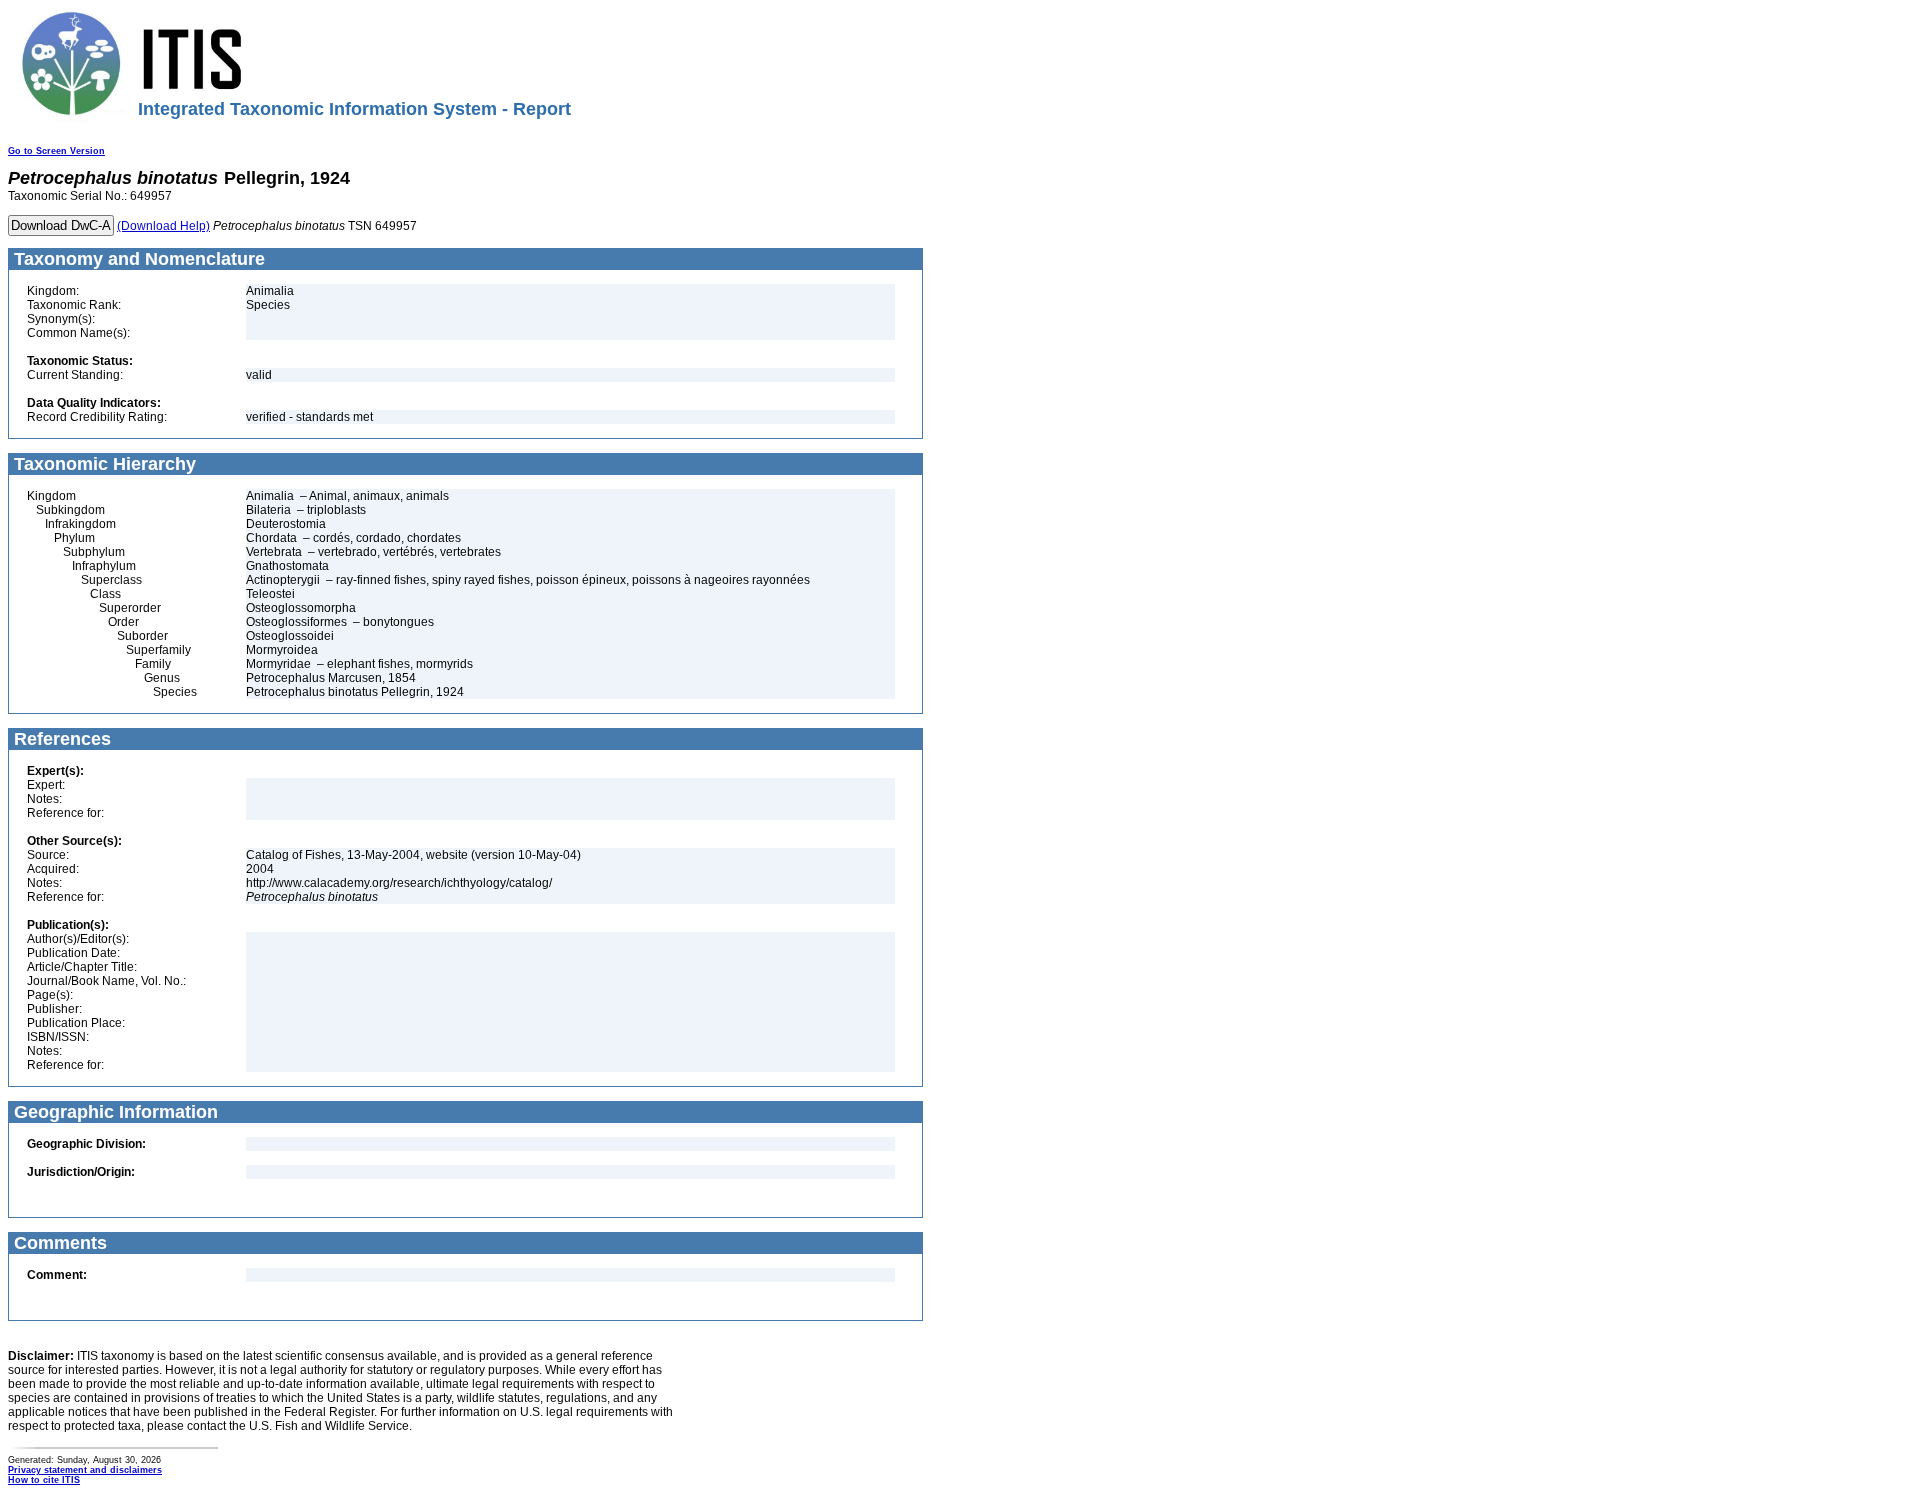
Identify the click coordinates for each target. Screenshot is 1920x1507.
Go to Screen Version (56, 151)
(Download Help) (163, 226)
